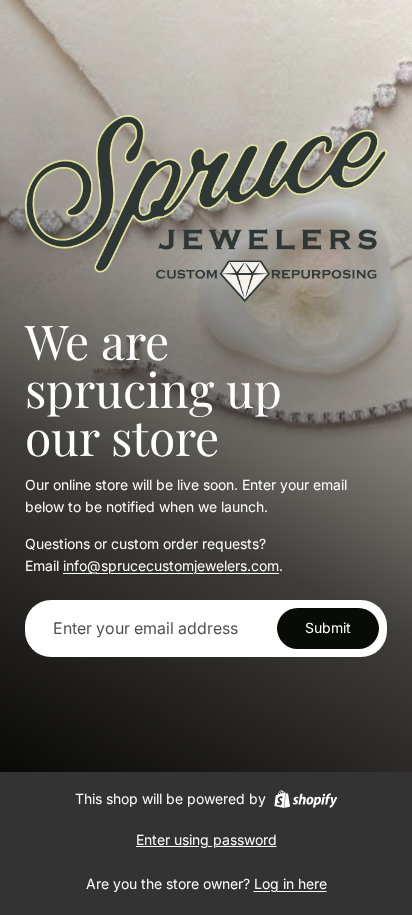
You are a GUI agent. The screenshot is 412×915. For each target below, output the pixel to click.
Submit (328, 627)
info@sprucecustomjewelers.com (171, 565)
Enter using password (206, 839)
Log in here (290, 883)
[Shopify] (305, 799)
